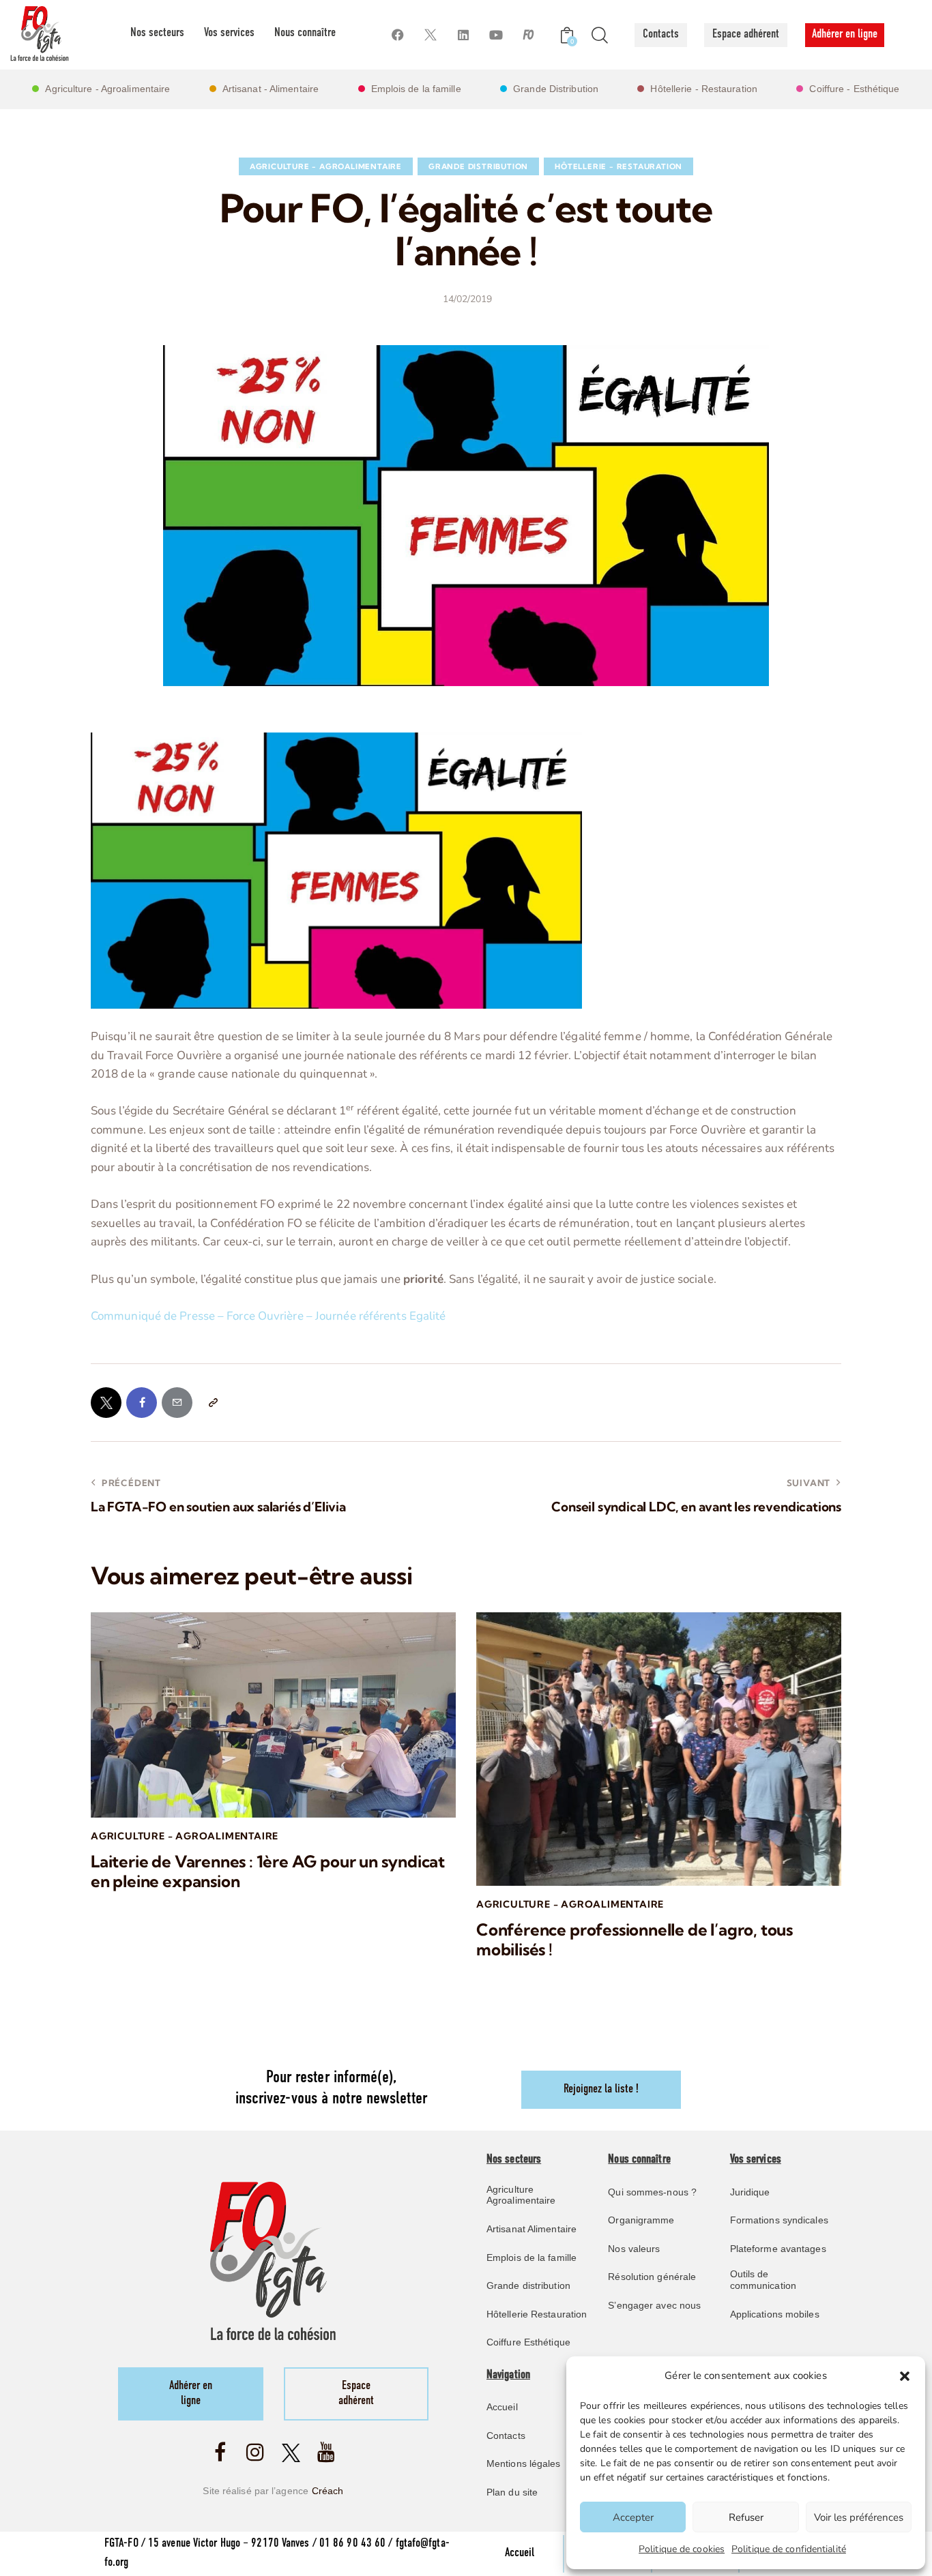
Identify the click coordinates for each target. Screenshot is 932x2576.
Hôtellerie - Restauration (618, 166)
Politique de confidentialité (789, 2549)
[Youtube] (496, 35)
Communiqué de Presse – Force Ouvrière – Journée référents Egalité (268, 1316)
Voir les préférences (859, 2517)
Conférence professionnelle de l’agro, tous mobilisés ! (635, 1940)
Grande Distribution (478, 166)
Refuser (746, 2517)
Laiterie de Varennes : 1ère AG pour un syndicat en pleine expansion (268, 1871)
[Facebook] (397, 35)
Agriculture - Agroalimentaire (326, 166)
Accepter (633, 2517)
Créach (328, 2491)
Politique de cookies (682, 2549)
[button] (905, 2376)
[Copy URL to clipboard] (213, 1403)
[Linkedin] (463, 35)
